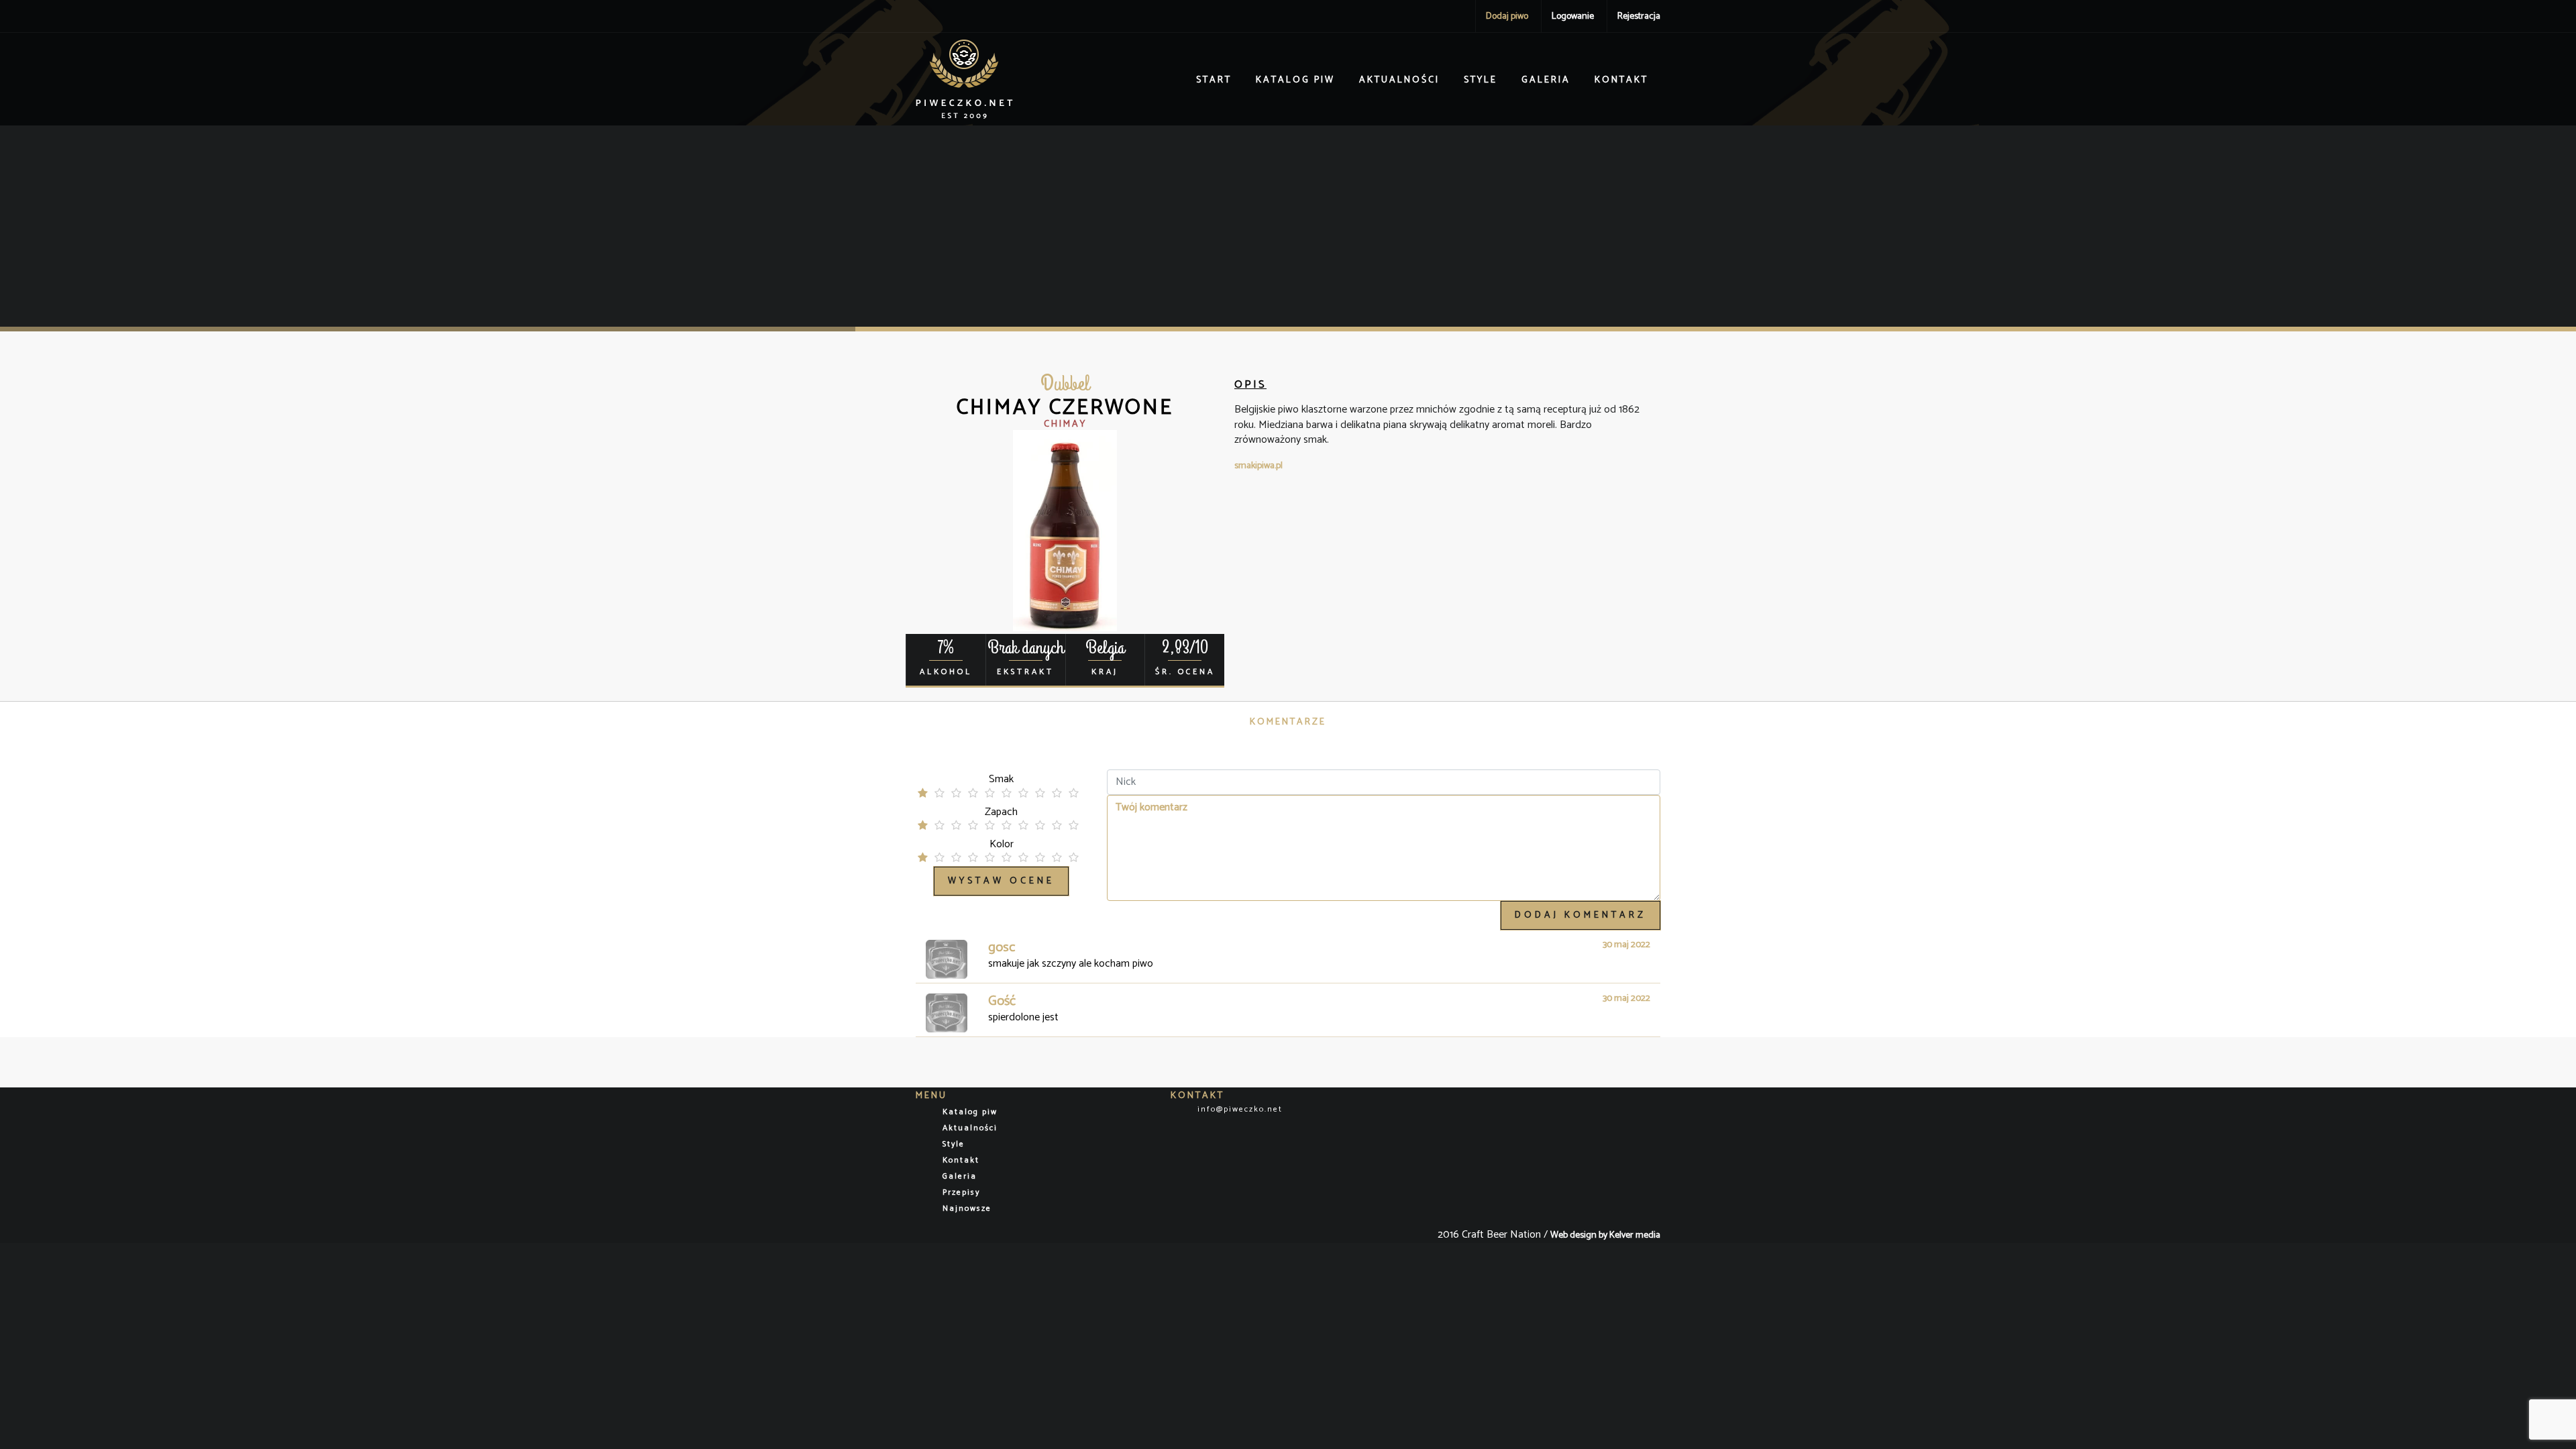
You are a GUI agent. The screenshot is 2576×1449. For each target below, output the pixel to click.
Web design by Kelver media (1605, 1235)
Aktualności (1399, 80)
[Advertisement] (1288, 226)
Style (1481, 80)
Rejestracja (1639, 16)
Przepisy (961, 1192)
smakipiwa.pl (1258, 466)
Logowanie (1573, 16)
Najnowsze (967, 1209)
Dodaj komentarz (1580, 915)
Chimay (1065, 424)
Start (1214, 80)
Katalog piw (1295, 80)
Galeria (1546, 80)
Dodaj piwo (1507, 16)
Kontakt (1621, 80)
